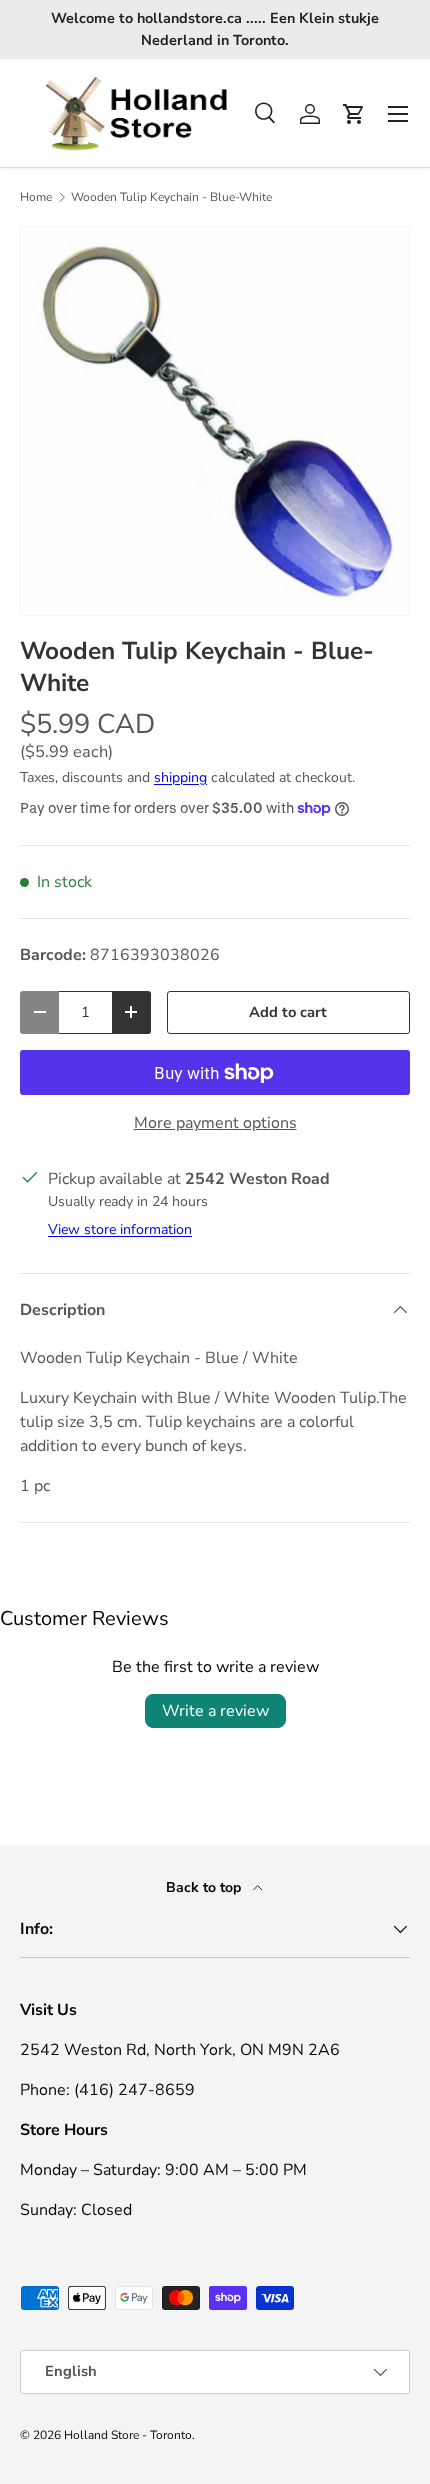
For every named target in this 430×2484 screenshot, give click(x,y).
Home (36, 197)
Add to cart (288, 1012)
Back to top (205, 1887)
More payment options (215, 1123)
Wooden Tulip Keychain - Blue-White (171, 197)
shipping (180, 777)
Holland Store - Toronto (128, 2435)
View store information (120, 1229)
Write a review (215, 1711)
